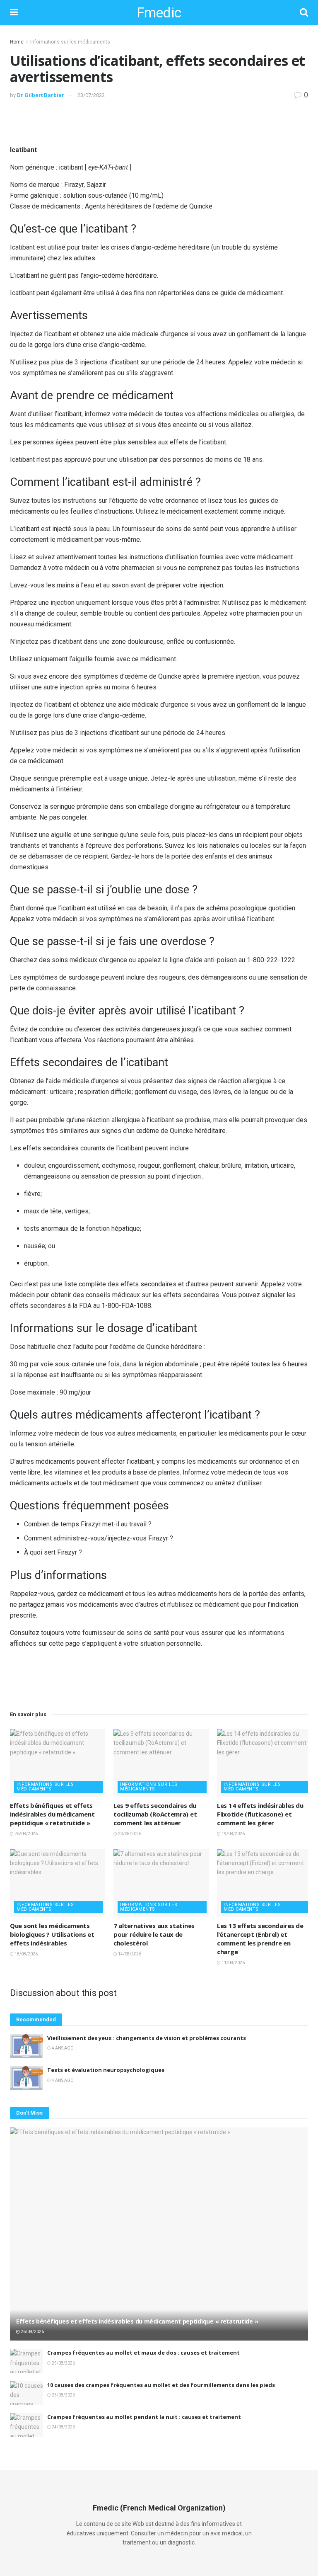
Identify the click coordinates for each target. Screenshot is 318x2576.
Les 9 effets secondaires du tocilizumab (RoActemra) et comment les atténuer (155, 1814)
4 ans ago (62, 2048)
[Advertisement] (159, 121)
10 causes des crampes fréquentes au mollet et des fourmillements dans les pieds (161, 2385)
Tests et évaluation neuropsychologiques (106, 2070)
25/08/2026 (63, 2363)
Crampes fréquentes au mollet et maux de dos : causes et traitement (143, 2353)
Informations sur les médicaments (70, 42)
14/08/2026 (129, 1954)
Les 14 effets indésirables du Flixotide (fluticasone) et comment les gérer (260, 1814)
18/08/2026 (26, 1954)
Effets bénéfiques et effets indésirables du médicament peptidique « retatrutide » (52, 1814)
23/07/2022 (91, 95)
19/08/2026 (233, 1834)
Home (17, 42)
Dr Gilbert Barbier (41, 95)
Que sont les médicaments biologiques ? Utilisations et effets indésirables (52, 1934)
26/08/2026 (26, 1834)
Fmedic (159, 12)
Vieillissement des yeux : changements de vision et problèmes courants (147, 2038)
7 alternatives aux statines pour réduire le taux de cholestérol (154, 1934)
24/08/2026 (63, 2427)
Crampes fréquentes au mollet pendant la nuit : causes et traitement (144, 2417)
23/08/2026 (129, 1834)
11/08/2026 (233, 1963)
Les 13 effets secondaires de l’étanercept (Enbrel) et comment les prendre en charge (260, 1939)
